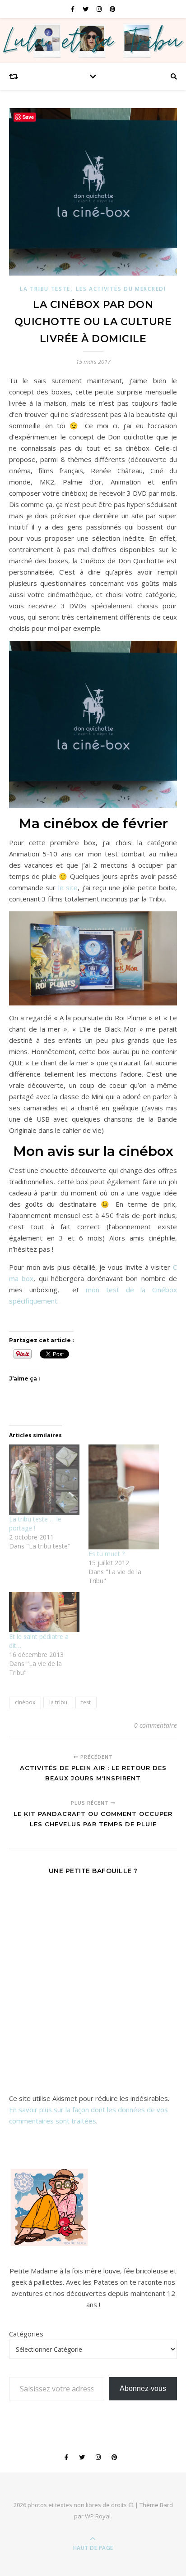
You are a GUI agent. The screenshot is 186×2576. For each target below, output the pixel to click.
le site (68, 887)
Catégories (26, 2334)
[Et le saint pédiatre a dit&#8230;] (44, 1612)
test (86, 1702)
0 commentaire (156, 1725)
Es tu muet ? (107, 1554)
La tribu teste (45, 289)
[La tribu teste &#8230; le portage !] (44, 1480)
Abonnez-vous (143, 2388)
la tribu (58, 1702)
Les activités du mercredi (121, 289)
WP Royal (98, 2516)
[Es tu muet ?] (124, 1497)
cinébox (25, 1702)
